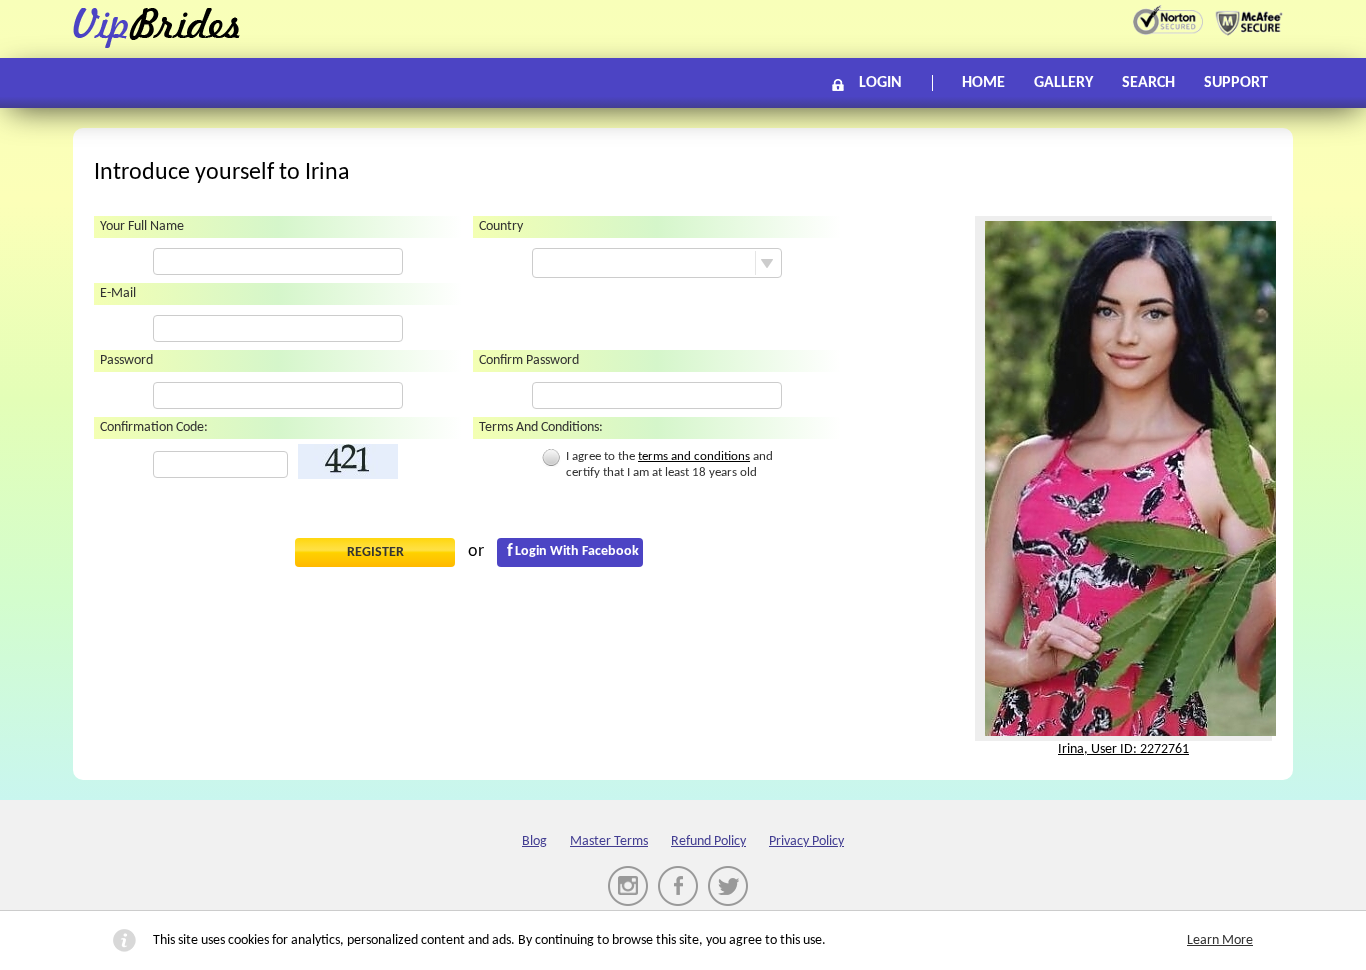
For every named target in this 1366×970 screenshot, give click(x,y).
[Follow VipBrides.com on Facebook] (678, 886)
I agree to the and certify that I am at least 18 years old (669, 464)
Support (1236, 83)
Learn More (1220, 940)
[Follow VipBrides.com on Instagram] (628, 886)
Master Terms (609, 841)
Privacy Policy (806, 841)
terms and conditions (694, 456)
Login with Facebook (577, 551)
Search (1148, 83)
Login (880, 83)
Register (375, 552)
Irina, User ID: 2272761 (1123, 749)
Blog (534, 841)
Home (983, 83)
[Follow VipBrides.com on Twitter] (728, 886)
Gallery (1063, 83)
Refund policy (708, 841)
